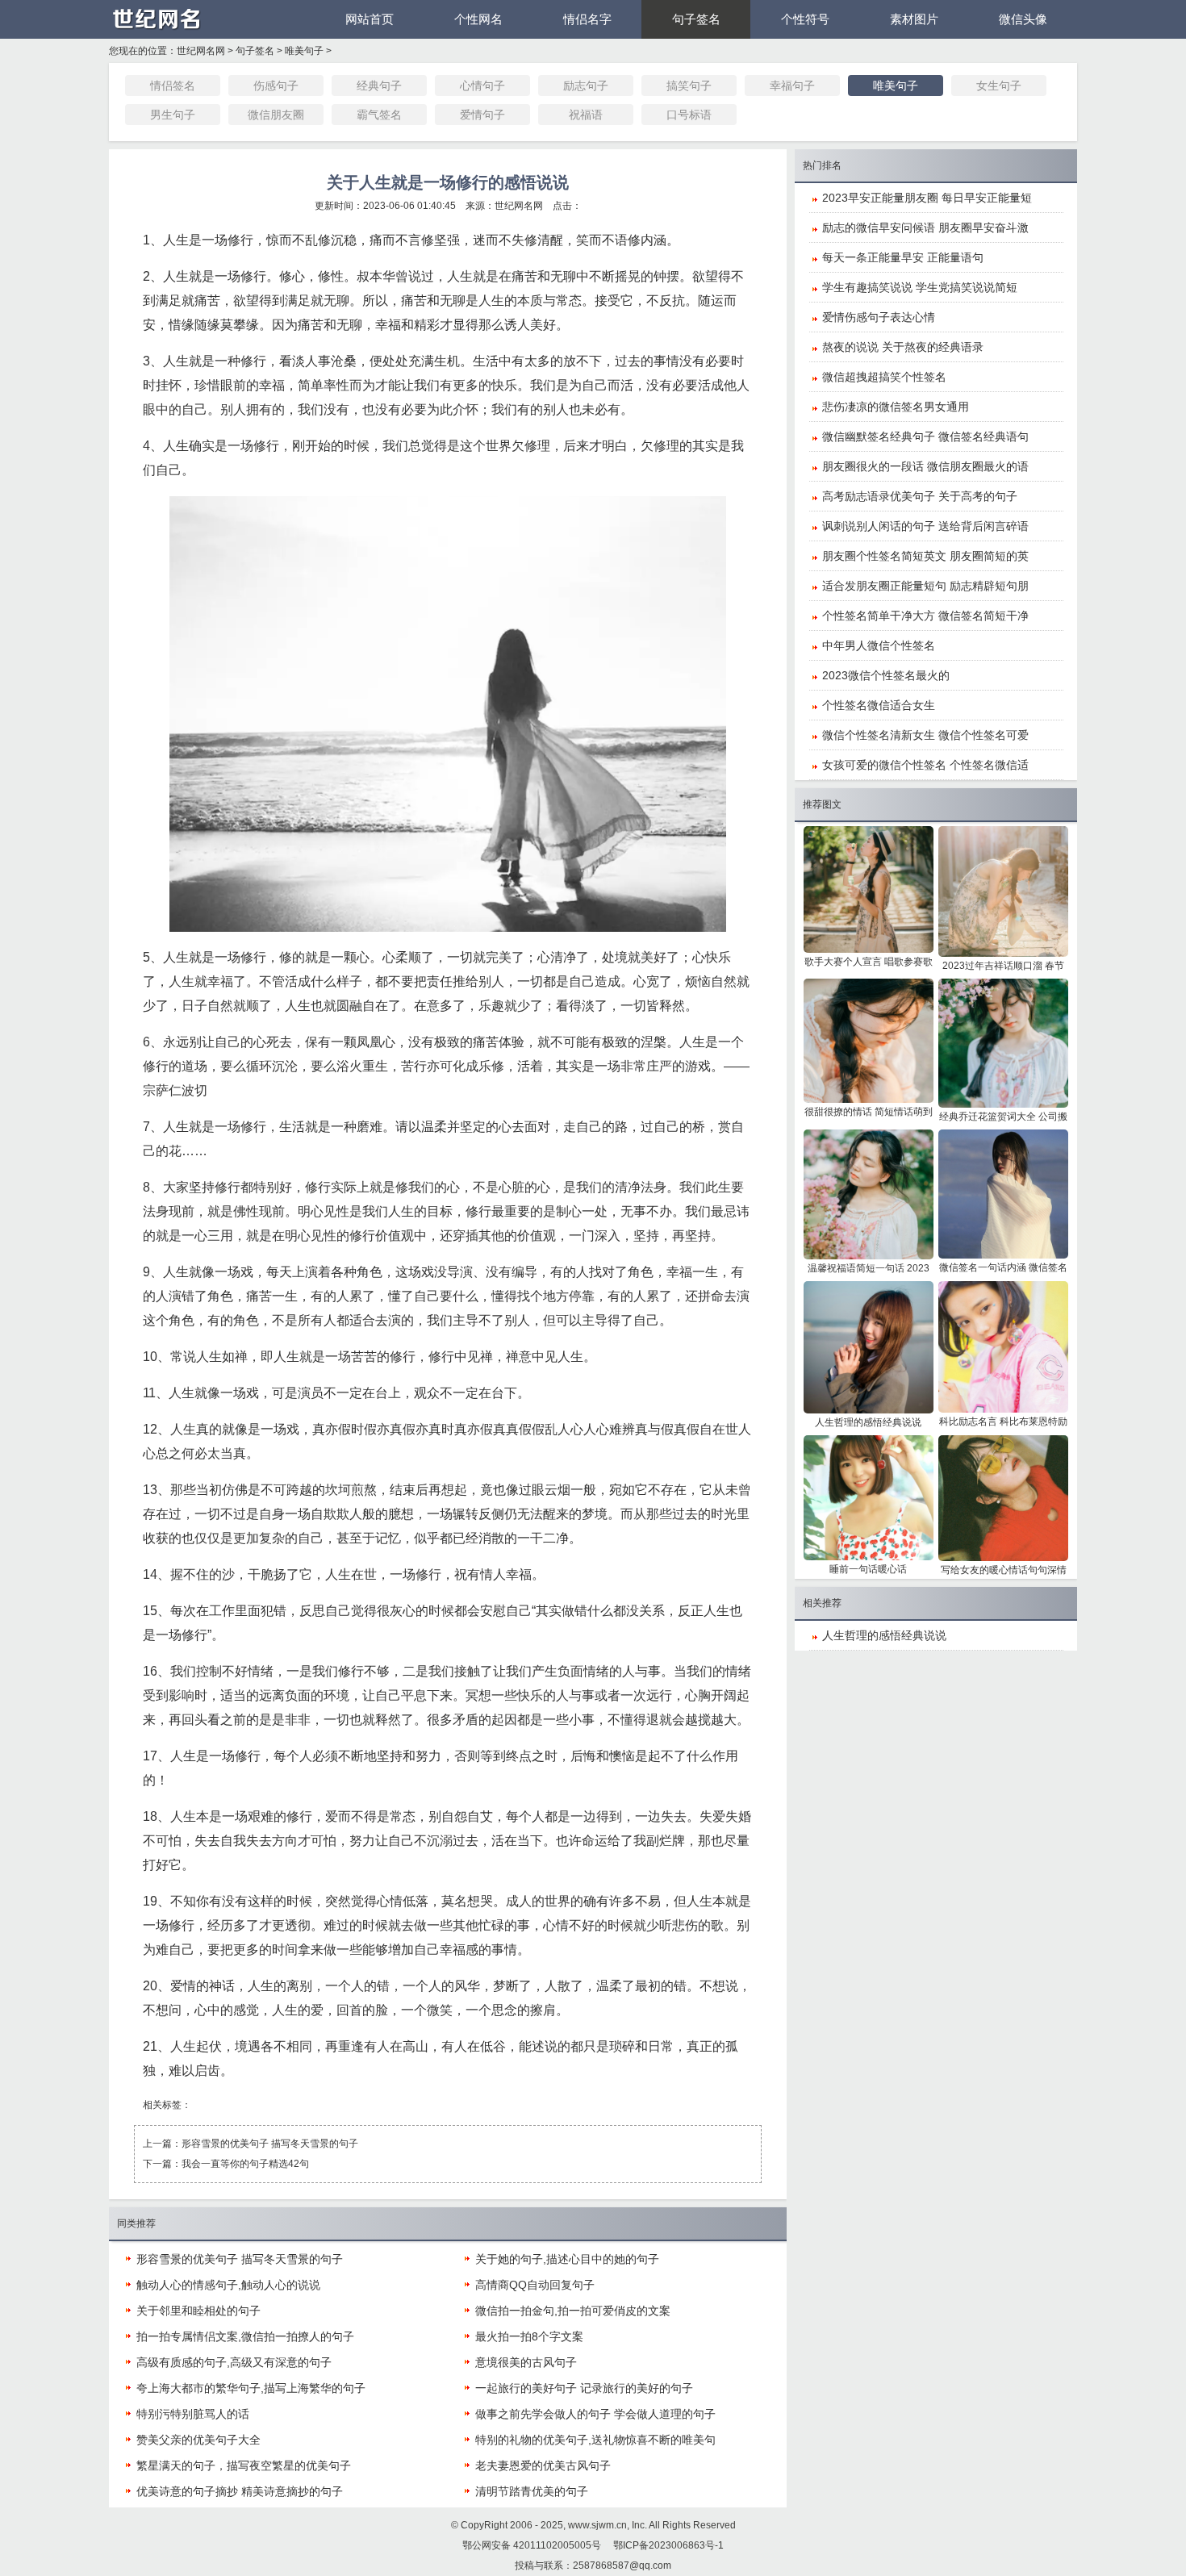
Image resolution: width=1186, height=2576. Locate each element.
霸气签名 (379, 115)
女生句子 (999, 86)
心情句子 (482, 86)
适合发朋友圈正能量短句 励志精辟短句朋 (925, 586)
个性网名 (478, 19)
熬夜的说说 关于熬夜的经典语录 (903, 347)
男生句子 (173, 115)
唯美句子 (304, 51)
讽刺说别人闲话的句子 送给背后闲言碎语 (925, 526)
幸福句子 (792, 86)
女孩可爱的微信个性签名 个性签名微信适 (925, 765)
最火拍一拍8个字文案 (529, 2336)
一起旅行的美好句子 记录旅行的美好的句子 (584, 2388)
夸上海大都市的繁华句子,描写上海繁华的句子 (251, 2388)
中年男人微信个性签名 (879, 645)
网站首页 (370, 19)
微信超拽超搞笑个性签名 (884, 377)
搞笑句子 (689, 86)
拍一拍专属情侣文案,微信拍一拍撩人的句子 (245, 2336)
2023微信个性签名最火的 (886, 675)
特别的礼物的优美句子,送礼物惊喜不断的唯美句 (595, 2440)
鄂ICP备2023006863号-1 (668, 2545)
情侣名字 (587, 19)
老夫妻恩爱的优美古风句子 (543, 2465)
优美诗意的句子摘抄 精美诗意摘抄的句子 (240, 2491)
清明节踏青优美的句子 (532, 2491)
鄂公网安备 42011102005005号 (532, 2545)
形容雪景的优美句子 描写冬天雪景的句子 (270, 2144)
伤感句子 (276, 86)
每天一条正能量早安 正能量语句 (903, 257)
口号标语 (689, 115)
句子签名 (696, 19)
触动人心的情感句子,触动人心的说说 (228, 2285)
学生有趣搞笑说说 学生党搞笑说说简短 (920, 287)
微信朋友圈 (276, 115)
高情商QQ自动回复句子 (535, 2285)
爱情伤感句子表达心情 (879, 317)
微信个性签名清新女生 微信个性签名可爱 (925, 735)
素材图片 (914, 19)
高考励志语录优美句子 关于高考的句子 (920, 496)
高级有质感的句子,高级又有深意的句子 (234, 2362)
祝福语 (586, 115)
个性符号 (805, 19)
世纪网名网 (201, 51)
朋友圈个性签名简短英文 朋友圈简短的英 (925, 556)
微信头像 (1023, 19)
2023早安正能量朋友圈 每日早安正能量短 (927, 198)
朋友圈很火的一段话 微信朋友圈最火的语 (925, 466)
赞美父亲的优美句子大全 (198, 2440)
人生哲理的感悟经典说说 (884, 1635)
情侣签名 (173, 86)
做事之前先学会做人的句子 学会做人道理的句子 (595, 2414)
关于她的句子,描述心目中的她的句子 (567, 2259)
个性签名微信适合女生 (879, 705)
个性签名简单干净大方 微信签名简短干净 (925, 616)
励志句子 (586, 86)
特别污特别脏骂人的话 (193, 2414)
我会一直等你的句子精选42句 (245, 2164)
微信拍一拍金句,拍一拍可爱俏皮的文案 (573, 2311)
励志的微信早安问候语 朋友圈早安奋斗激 (925, 228)
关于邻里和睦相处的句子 (198, 2311)
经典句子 (379, 86)
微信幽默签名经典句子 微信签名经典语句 (925, 436)
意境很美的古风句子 (526, 2362)
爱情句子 (482, 115)
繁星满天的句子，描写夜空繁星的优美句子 (244, 2465)
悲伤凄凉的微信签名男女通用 (896, 407)
